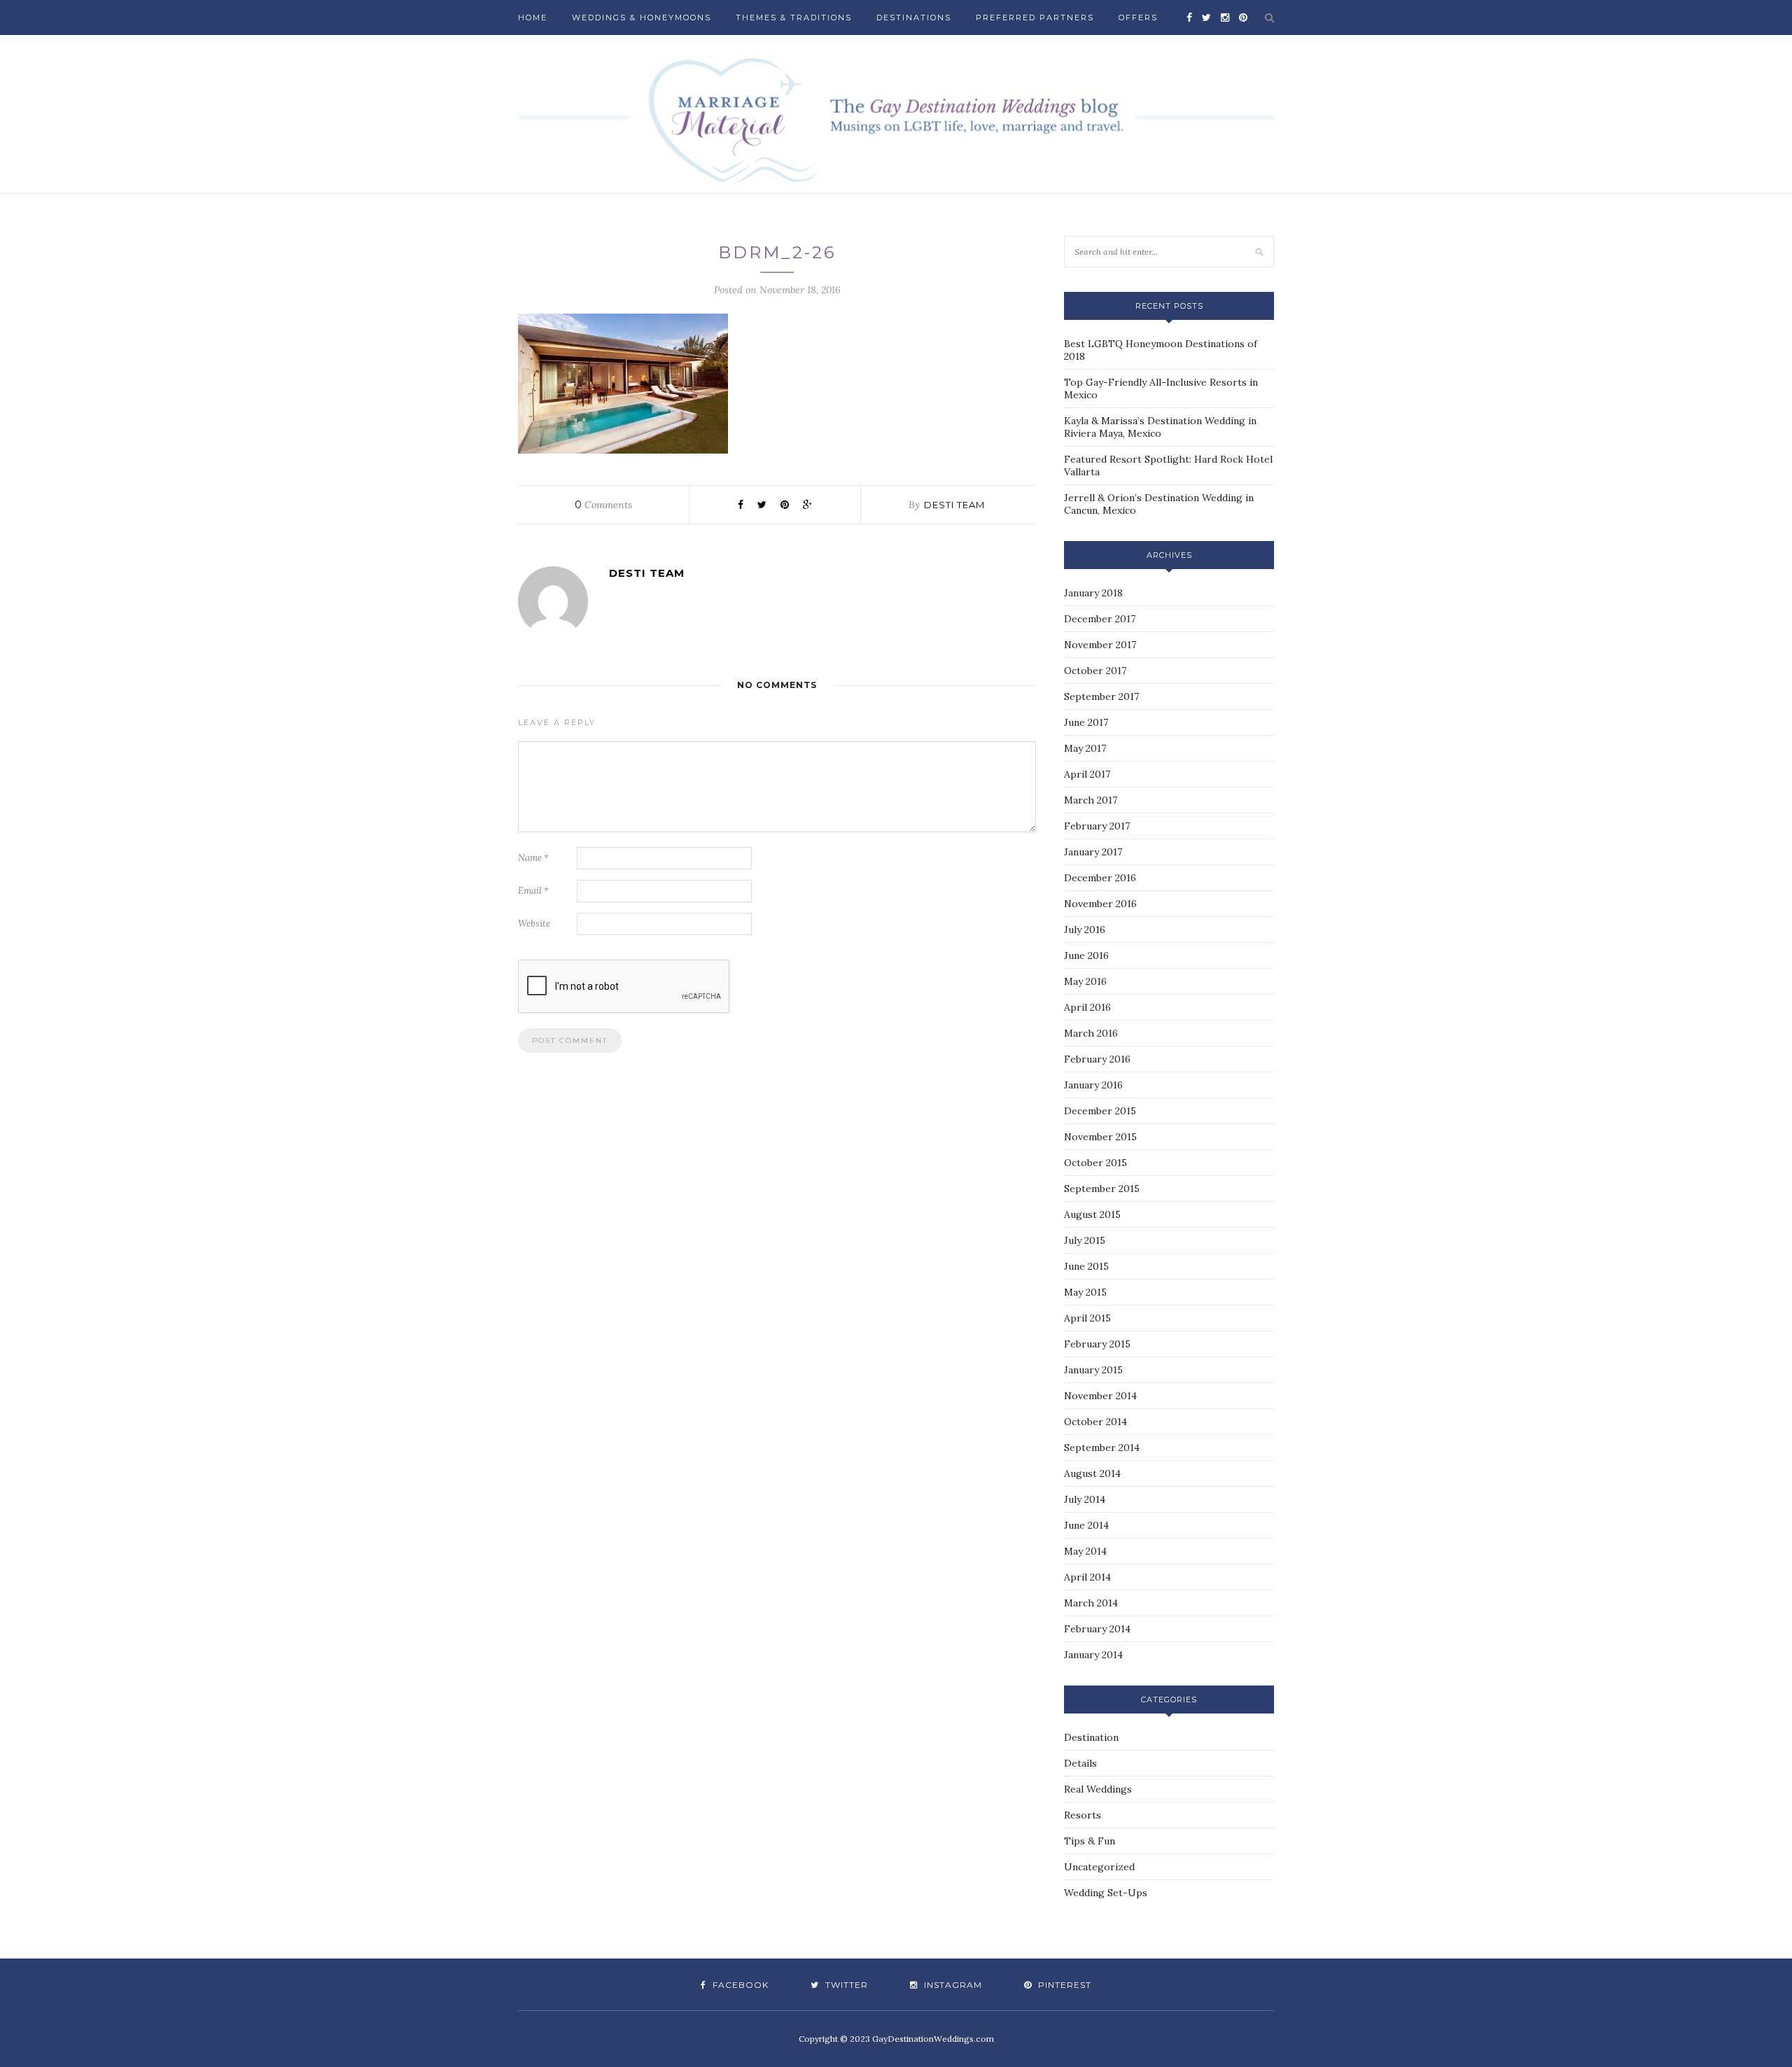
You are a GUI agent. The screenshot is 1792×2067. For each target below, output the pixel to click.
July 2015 (1085, 1240)
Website (534, 924)
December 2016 (1100, 878)
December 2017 (1100, 619)
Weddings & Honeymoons (642, 17)
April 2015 (1087, 1318)
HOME (533, 17)
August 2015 (1092, 1214)
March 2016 (1091, 1033)
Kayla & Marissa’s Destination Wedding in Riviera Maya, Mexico (1160, 427)
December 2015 (1100, 1111)
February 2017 (1097, 826)
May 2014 (1085, 1551)
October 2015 (1095, 1163)
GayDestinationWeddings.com (933, 2039)
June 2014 (1086, 1525)
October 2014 (1095, 1422)
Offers (1138, 17)
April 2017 (1087, 774)
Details (1080, 1763)
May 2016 (1085, 981)
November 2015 (1100, 1137)
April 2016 (1087, 1007)
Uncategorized (1099, 1867)
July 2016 (1085, 930)
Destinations (914, 17)
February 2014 (1097, 1629)
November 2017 (1100, 645)
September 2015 (1102, 1189)
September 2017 (1101, 696)
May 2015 (1085, 1292)
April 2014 (1087, 1577)
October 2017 (1095, 671)
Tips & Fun (1090, 1841)
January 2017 (1093, 852)
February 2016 (1097, 1059)
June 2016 (1086, 955)
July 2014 (1085, 1499)
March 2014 (1091, 1603)
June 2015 (1086, 1266)
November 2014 (1100, 1396)
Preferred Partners (1035, 17)
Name (533, 858)
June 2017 (1086, 722)
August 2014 (1092, 1473)
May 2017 (1085, 748)
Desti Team (954, 505)
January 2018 (1093, 593)
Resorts (1083, 1815)
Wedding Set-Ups (1106, 1893)
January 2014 (1093, 1655)
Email (533, 891)
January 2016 (1093, 1085)
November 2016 (1100, 904)
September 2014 (1102, 1448)
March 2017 (1091, 800)
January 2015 (1093, 1370)
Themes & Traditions (794, 17)
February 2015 (1097, 1344)
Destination (1091, 1737)
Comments (603, 505)
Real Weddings (1098, 1789)
